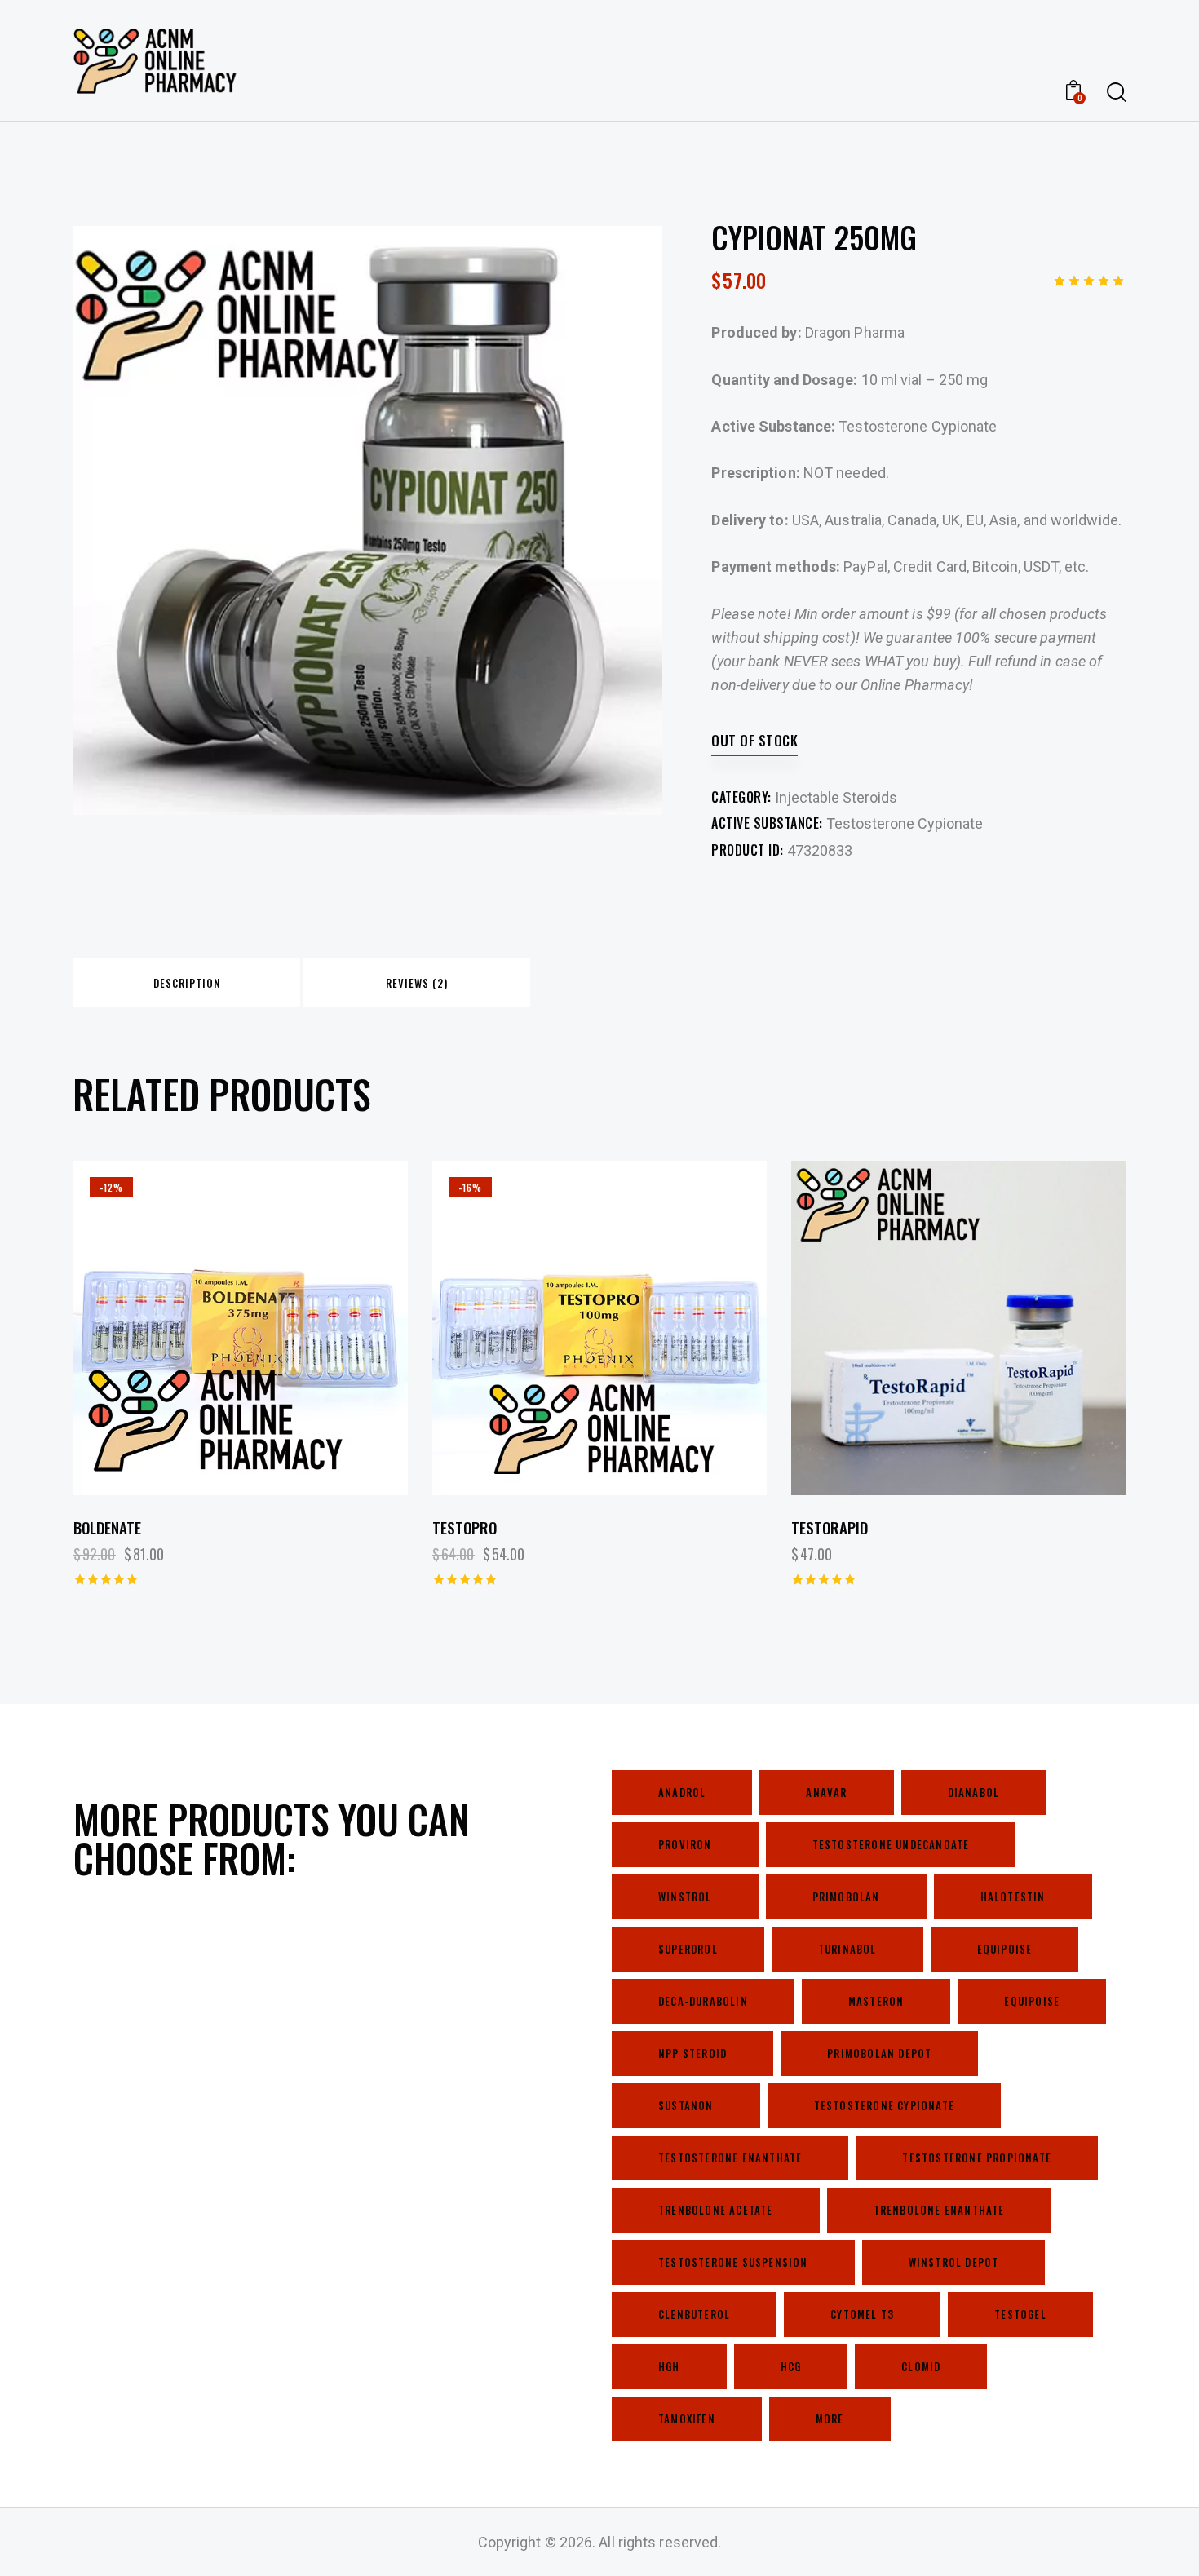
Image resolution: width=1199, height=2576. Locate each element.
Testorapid (830, 1527)
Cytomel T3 (862, 2314)
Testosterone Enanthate (730, 2158)
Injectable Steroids (836, 797)
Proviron (685, 1844)
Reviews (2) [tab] (417, 983)
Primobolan (846, 1897)
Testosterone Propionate (977, 2158)
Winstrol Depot (954, 2262)
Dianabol (974, 1792)
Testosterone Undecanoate (891, 1844)
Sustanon (686, 2105)
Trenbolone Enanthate (939, 2210)
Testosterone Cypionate (905, 823)
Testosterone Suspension (733, 2262)
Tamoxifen (687, 2419)
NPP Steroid (692, 2053)
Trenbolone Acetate (716, 2210)
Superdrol (688, 1949)
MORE (830, 2419)
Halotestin (1013, 1897)
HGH (669, 2366)
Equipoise (1005, 1949)
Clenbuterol (694, 2314)
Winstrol (685, 1897)
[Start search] (1115, 93)
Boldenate (107, 1527)
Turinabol (847, 1949)
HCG (791, 2366)
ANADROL (682, 1792)
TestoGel (1020, 2314)
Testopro (465, 1527)
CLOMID (921, 2366)
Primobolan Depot (879, 2053)
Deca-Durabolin (703, 2001)
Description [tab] (187, 983)
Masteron (876, 2001)
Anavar (826, 1792)
